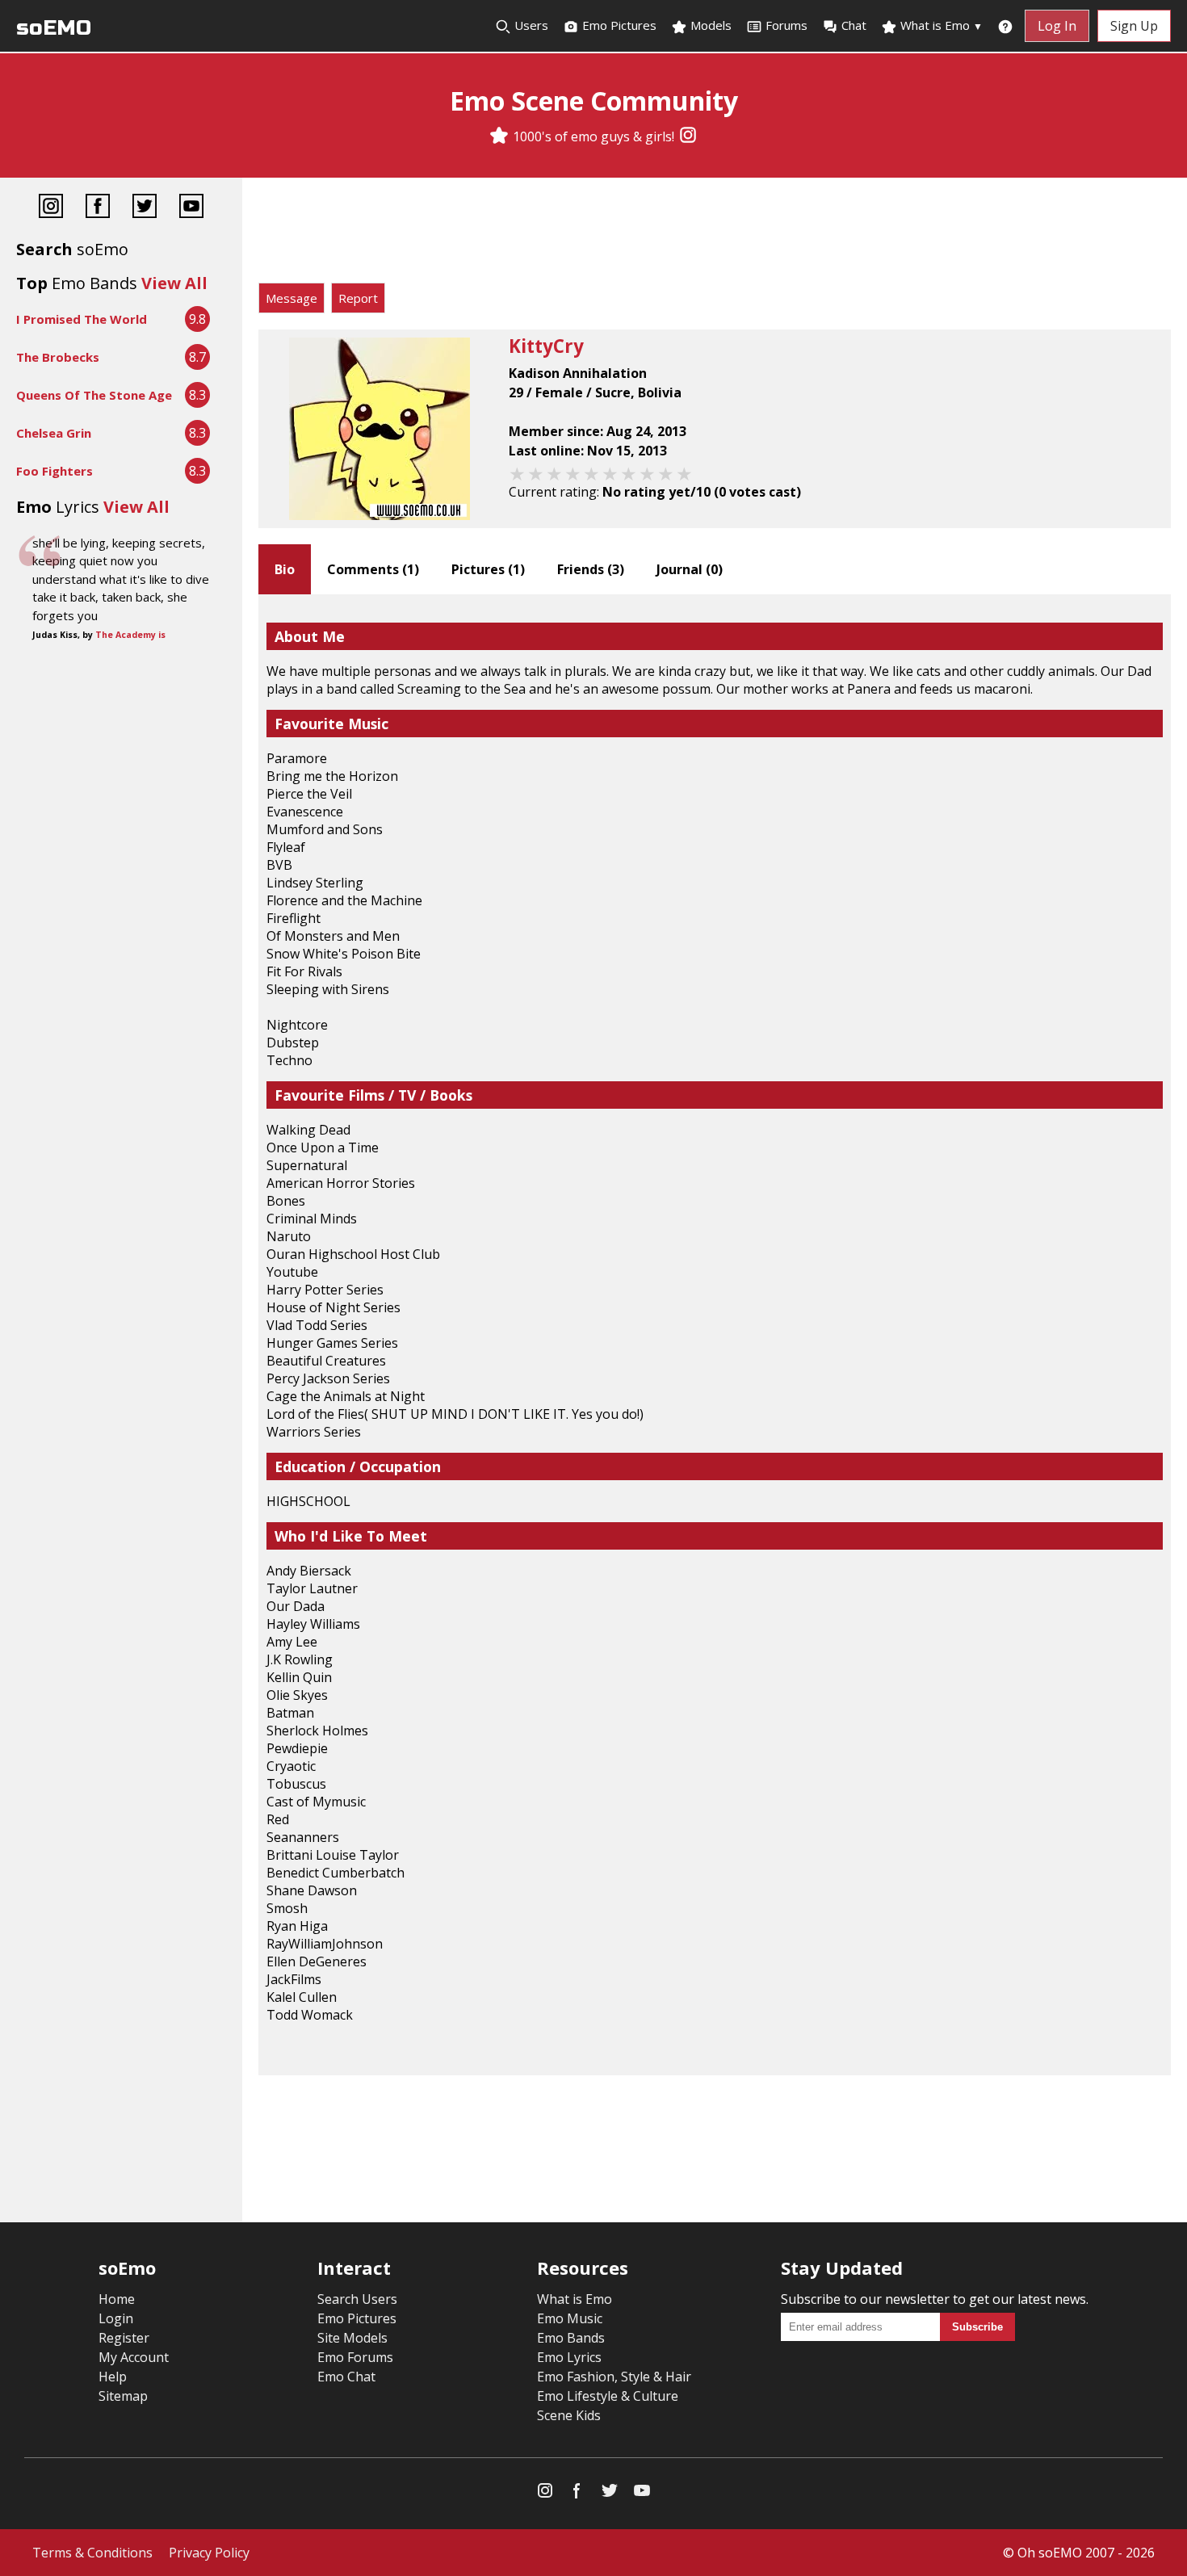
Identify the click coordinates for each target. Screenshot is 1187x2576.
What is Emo (940, 25)
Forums (786, 25)
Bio (285, 569)
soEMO (54, 28)
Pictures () (488, 569)
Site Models (352, 2338)
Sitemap (123, 2396)
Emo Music (570, 2318)
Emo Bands (571, 2338)
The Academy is (130, 635)
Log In (1057, 26)
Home (117, 2299)
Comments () (373, 569)
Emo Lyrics (569, 2357)
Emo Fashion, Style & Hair (614, 2377)
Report (358, 298)
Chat (854, 25)
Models (709, 25)
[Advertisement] (715, 234)
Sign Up (1134, 26)
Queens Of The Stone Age (94, 395)
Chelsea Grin (54, 433)
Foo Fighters (55, 471)
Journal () (690, 569)
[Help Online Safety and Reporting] (1005, 26)
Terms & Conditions (92, 2553)
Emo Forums (355, 2357)
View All (174, 283)
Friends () (591, 569)
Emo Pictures (618, 25)
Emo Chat (346, 2377)
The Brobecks (58, 357)
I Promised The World (82, 319)
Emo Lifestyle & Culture (608, 2396)
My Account (134, 2357)
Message (292, 298)
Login (116, 2318)
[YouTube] (191, 208)
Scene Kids (569, 2415)
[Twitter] (145, 208)
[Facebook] (98, 208)
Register (124, 2338)
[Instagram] (688, 136)
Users (530, 25)
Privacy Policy (209, 2553)
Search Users (357, 2299)
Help (113, 2377)
